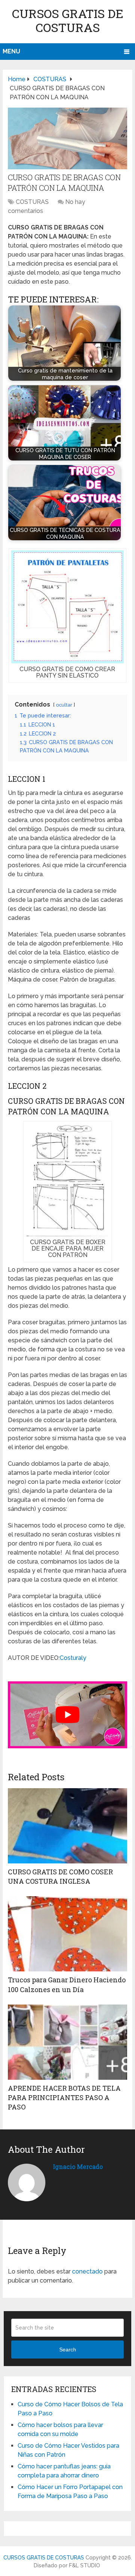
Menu (11, 51)
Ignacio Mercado (78, 2166)
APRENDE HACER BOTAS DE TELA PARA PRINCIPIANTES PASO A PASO (64, 2097)
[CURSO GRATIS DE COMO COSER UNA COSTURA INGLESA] (67, 1826)
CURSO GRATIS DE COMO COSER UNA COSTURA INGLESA (60, 1876)
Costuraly (73, 1658)
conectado (87, 2271)
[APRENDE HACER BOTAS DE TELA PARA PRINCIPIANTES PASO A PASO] (67, 2042)
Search (68, 2350)
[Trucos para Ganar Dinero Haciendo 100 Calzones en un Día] (67, 1934)
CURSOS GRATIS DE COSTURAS (68, 20)
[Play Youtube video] (67, 1715)
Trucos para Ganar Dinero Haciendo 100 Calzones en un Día (67, 1984)
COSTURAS (32, 202)
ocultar (64, 705)
